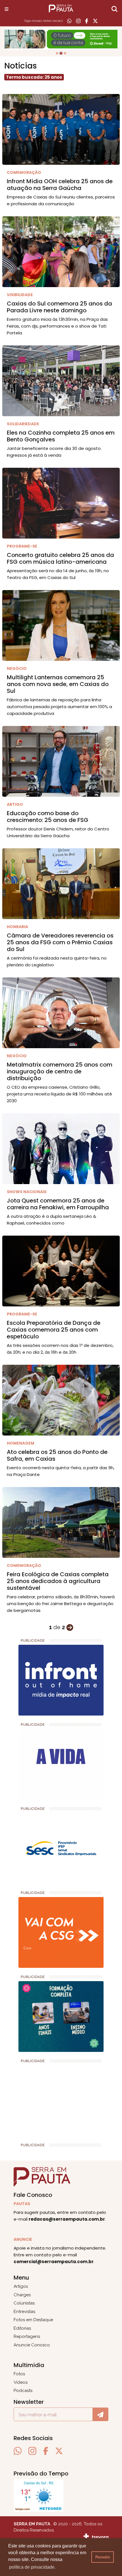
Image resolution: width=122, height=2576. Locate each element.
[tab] (57, 53)
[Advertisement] (47, 2101)
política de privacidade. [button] (32, 2567)
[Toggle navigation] (7, 9)
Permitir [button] (103, 2557)
